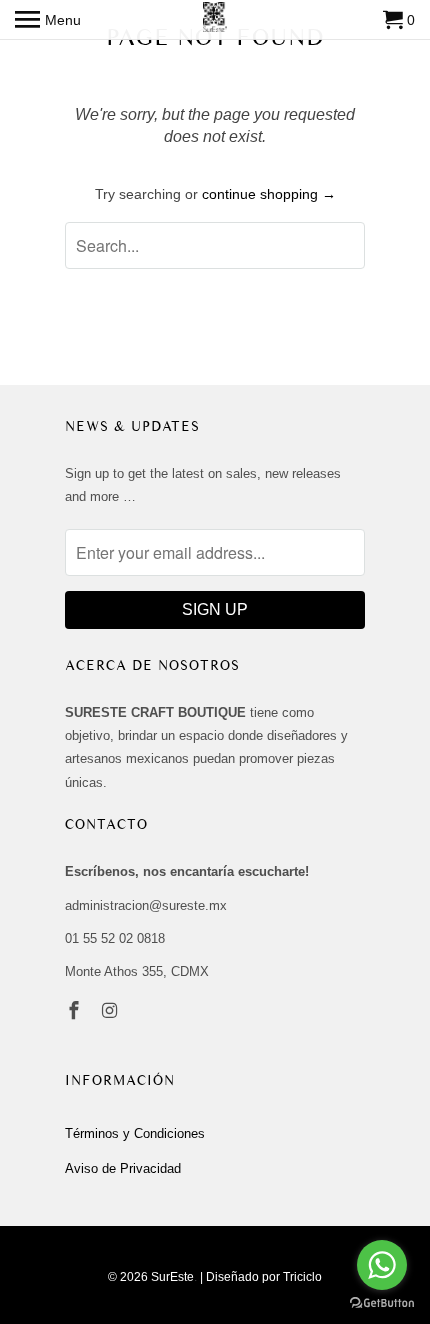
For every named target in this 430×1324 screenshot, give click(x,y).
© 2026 (128, 1277)
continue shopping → (269, 194)
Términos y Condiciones (135, 1133)
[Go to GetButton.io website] (382, 1303)
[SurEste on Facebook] (76, 1011)
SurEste (172, 1277)
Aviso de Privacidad (123, 1168)
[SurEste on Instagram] (112, 1011)
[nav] (48, 20)
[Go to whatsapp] (382, 1265)
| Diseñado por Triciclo (261, 1277)
